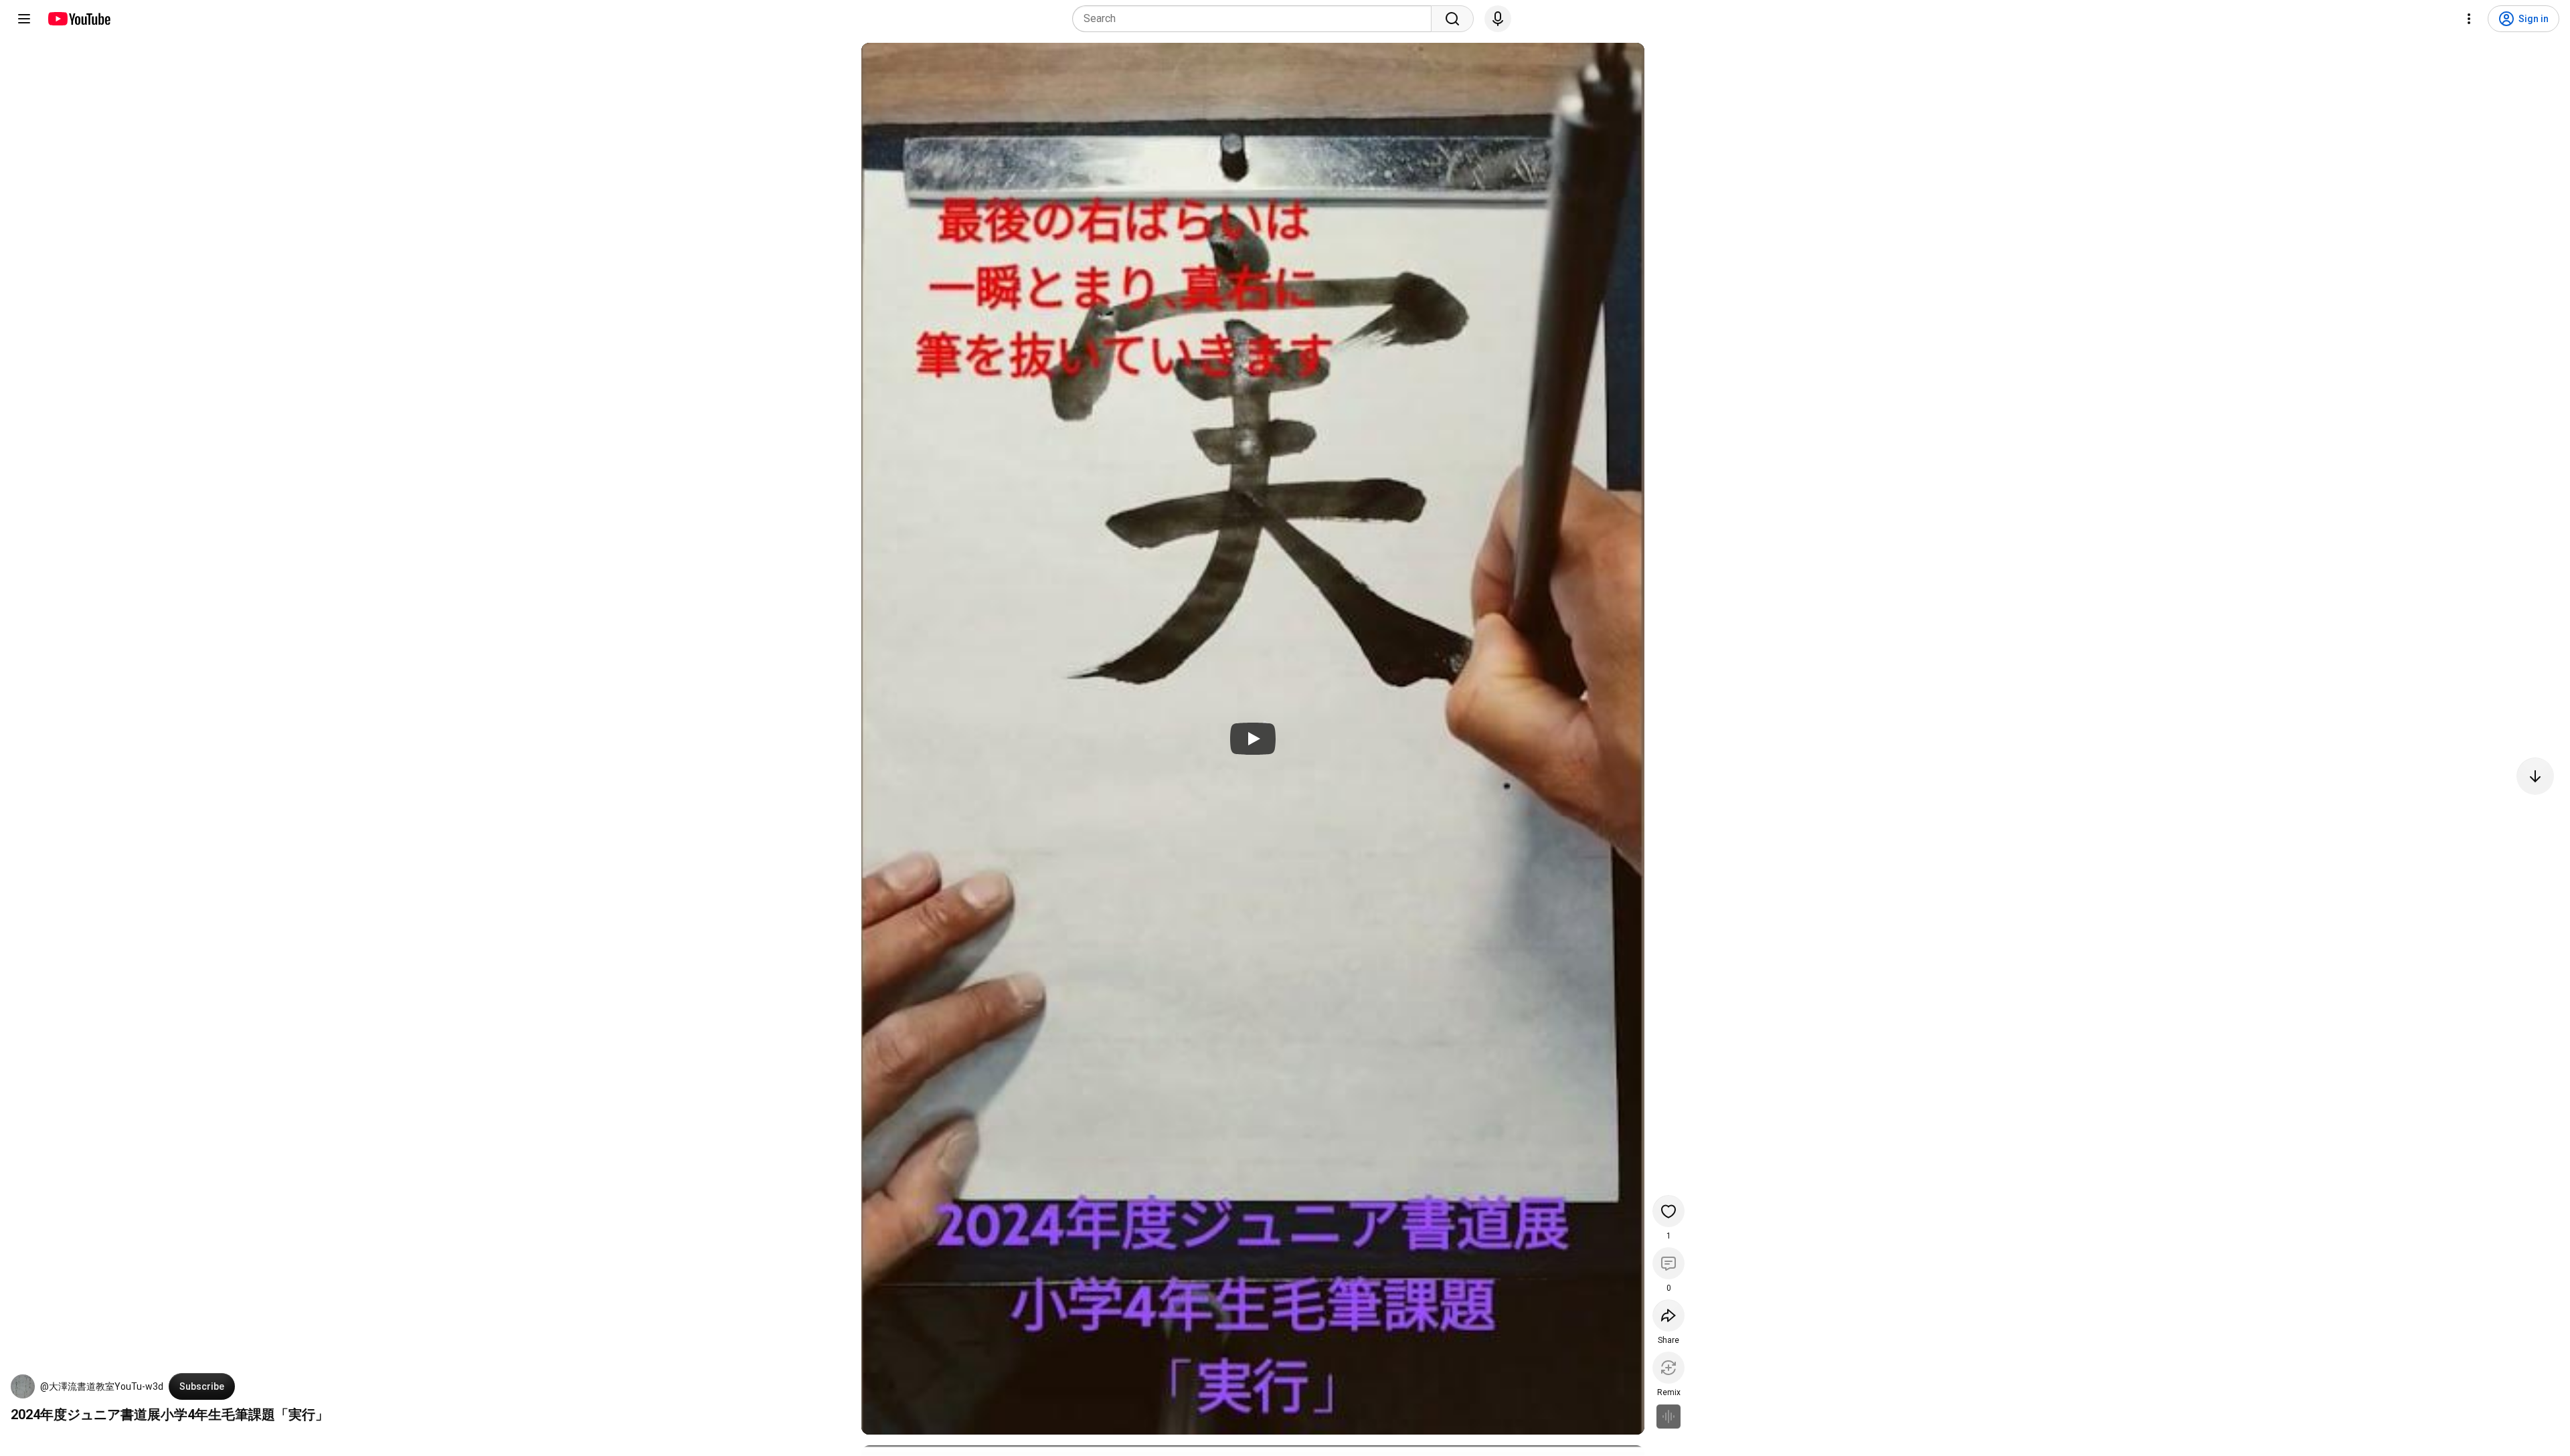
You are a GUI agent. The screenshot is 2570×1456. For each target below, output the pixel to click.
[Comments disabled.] (1668, 1263)
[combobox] (1256, 19)
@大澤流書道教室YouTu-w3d (102, 1386)
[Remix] (1668, 1368)
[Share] (1668, 1315)
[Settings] (2469, 19)
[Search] (1452, 19)
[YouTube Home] (79, 19)
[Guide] (24, 19)
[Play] (1253, 739)
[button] (23, 1386)
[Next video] (2535, 776)
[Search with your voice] (1498, 19)
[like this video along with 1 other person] (1668, 1211)
